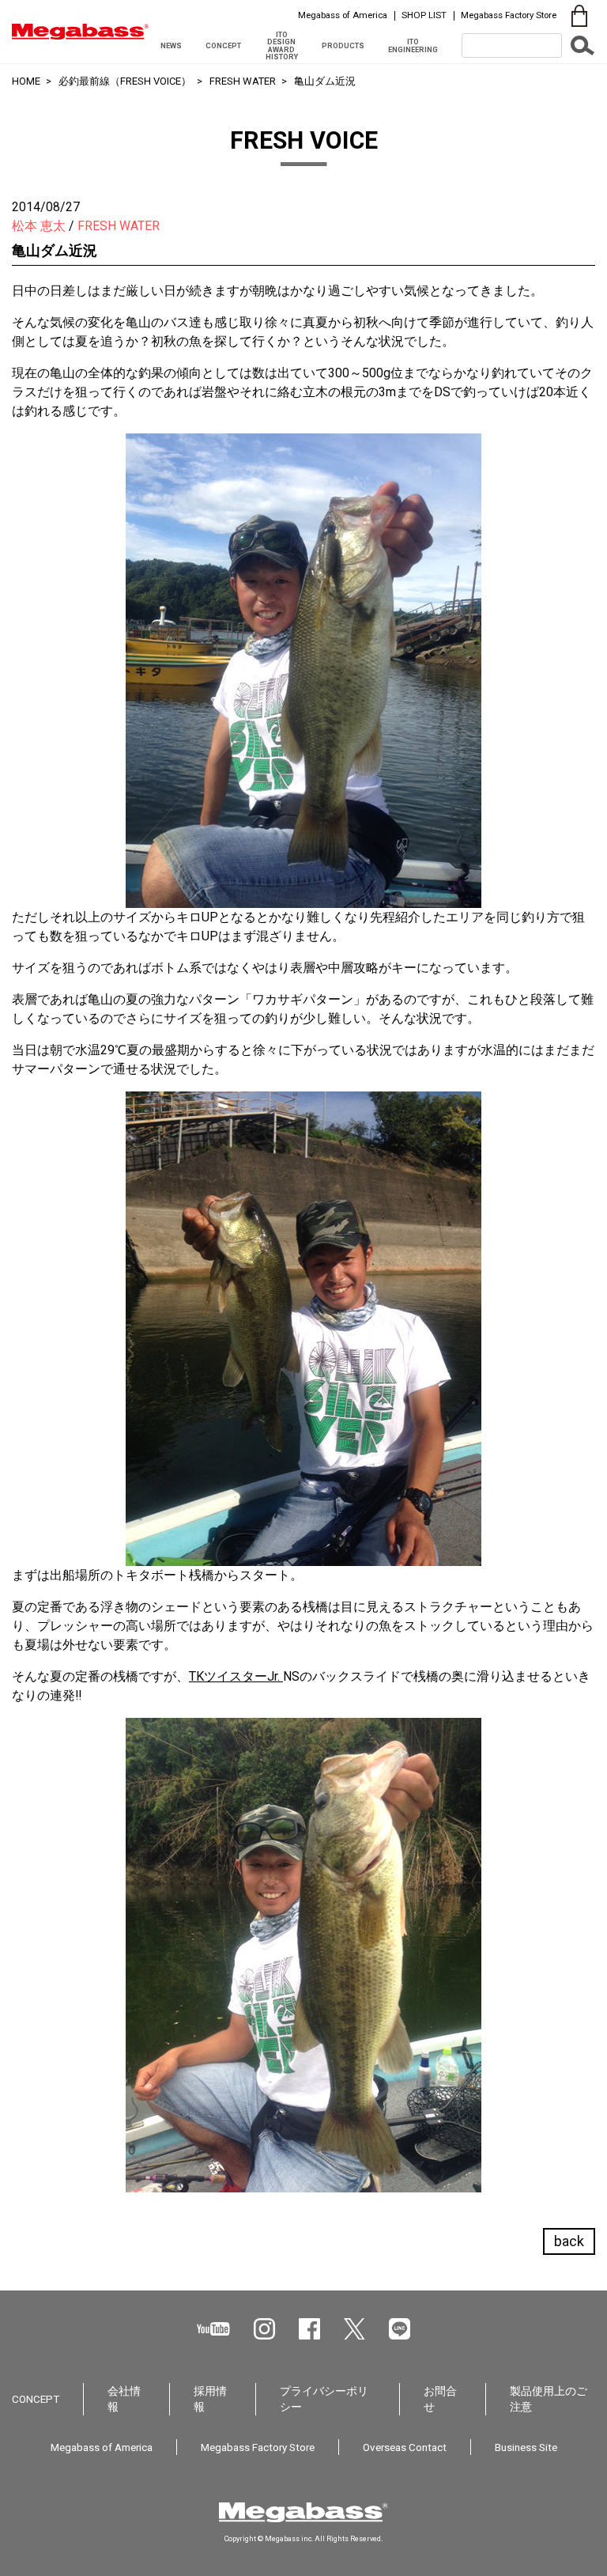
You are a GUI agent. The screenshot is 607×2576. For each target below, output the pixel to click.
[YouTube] (213, 2329)
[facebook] (309, 2329)
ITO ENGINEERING (413, 45)
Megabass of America (343, 15)
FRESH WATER (243, 81)
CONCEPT (223, 45)
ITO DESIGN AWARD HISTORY (282, 45)
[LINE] (400, 2329)
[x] (354, 2329)
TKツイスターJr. (236, 1676)
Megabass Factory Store (509, 15)
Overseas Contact (405, 2447)
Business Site (526, 2447)
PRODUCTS (343, 45)
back (569, 2241)
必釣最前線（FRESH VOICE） (125, 81)
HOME (26, 81)
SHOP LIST (424, 15)
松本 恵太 (39, 226)
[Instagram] (264, 2329)
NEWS (171, 45)
